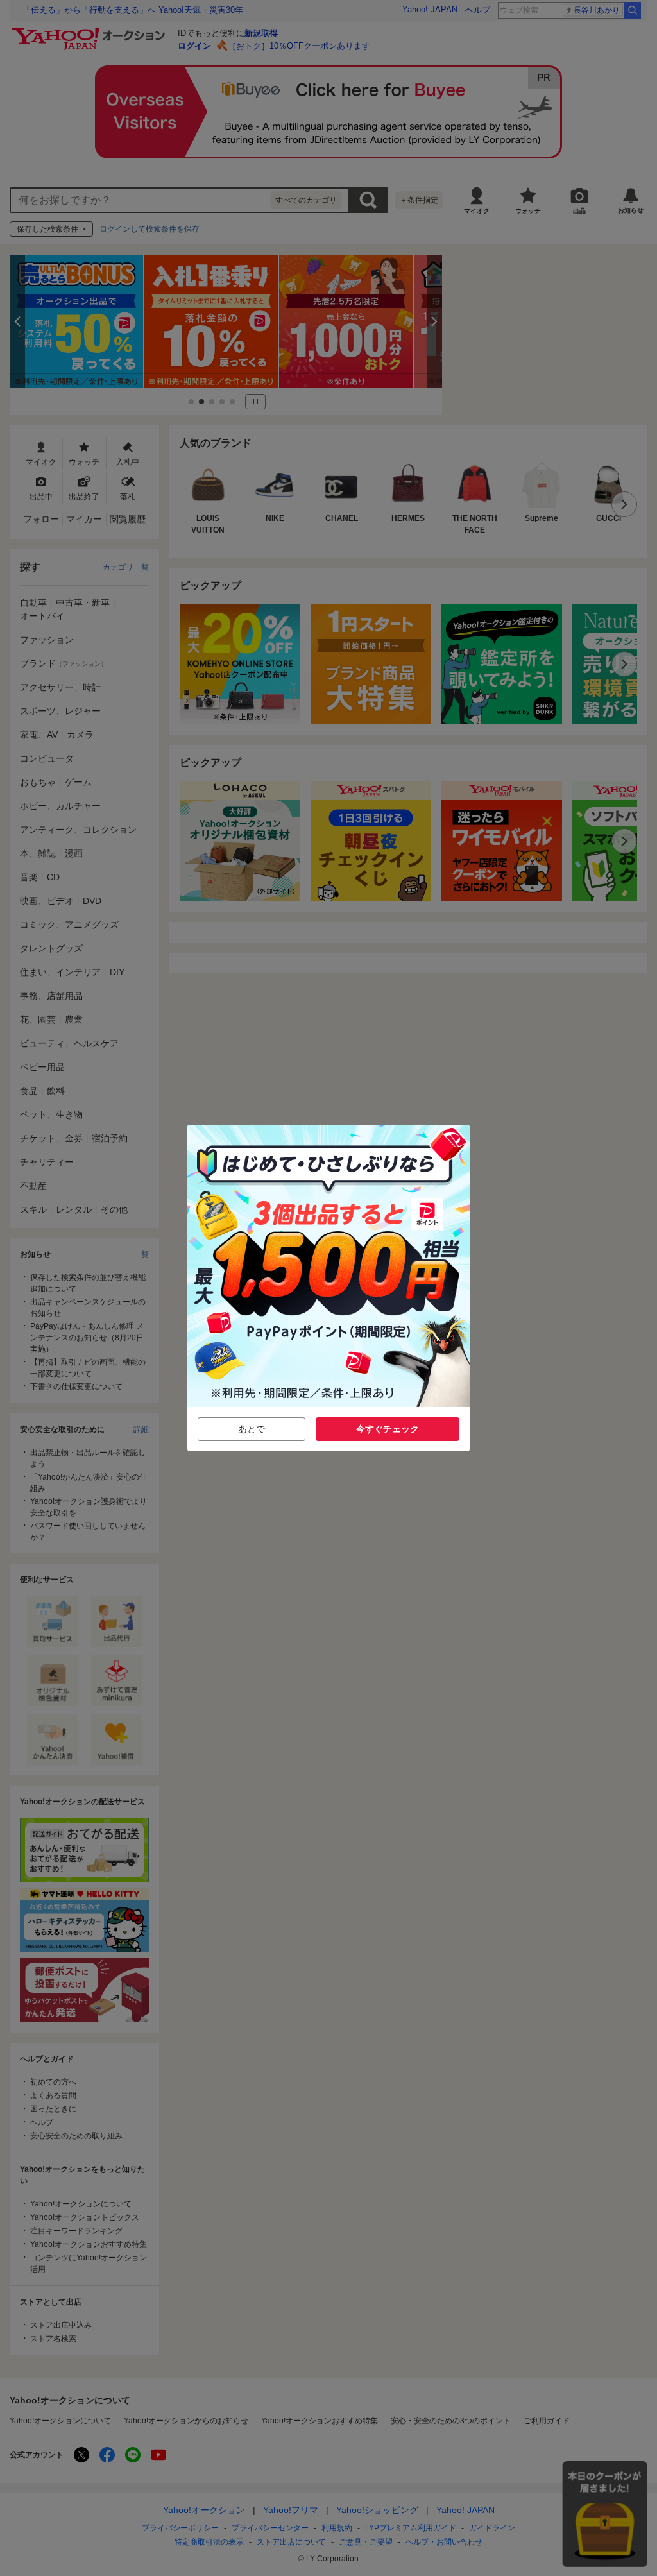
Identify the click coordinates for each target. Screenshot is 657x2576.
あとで (252, 1429)
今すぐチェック (388, 1429)
